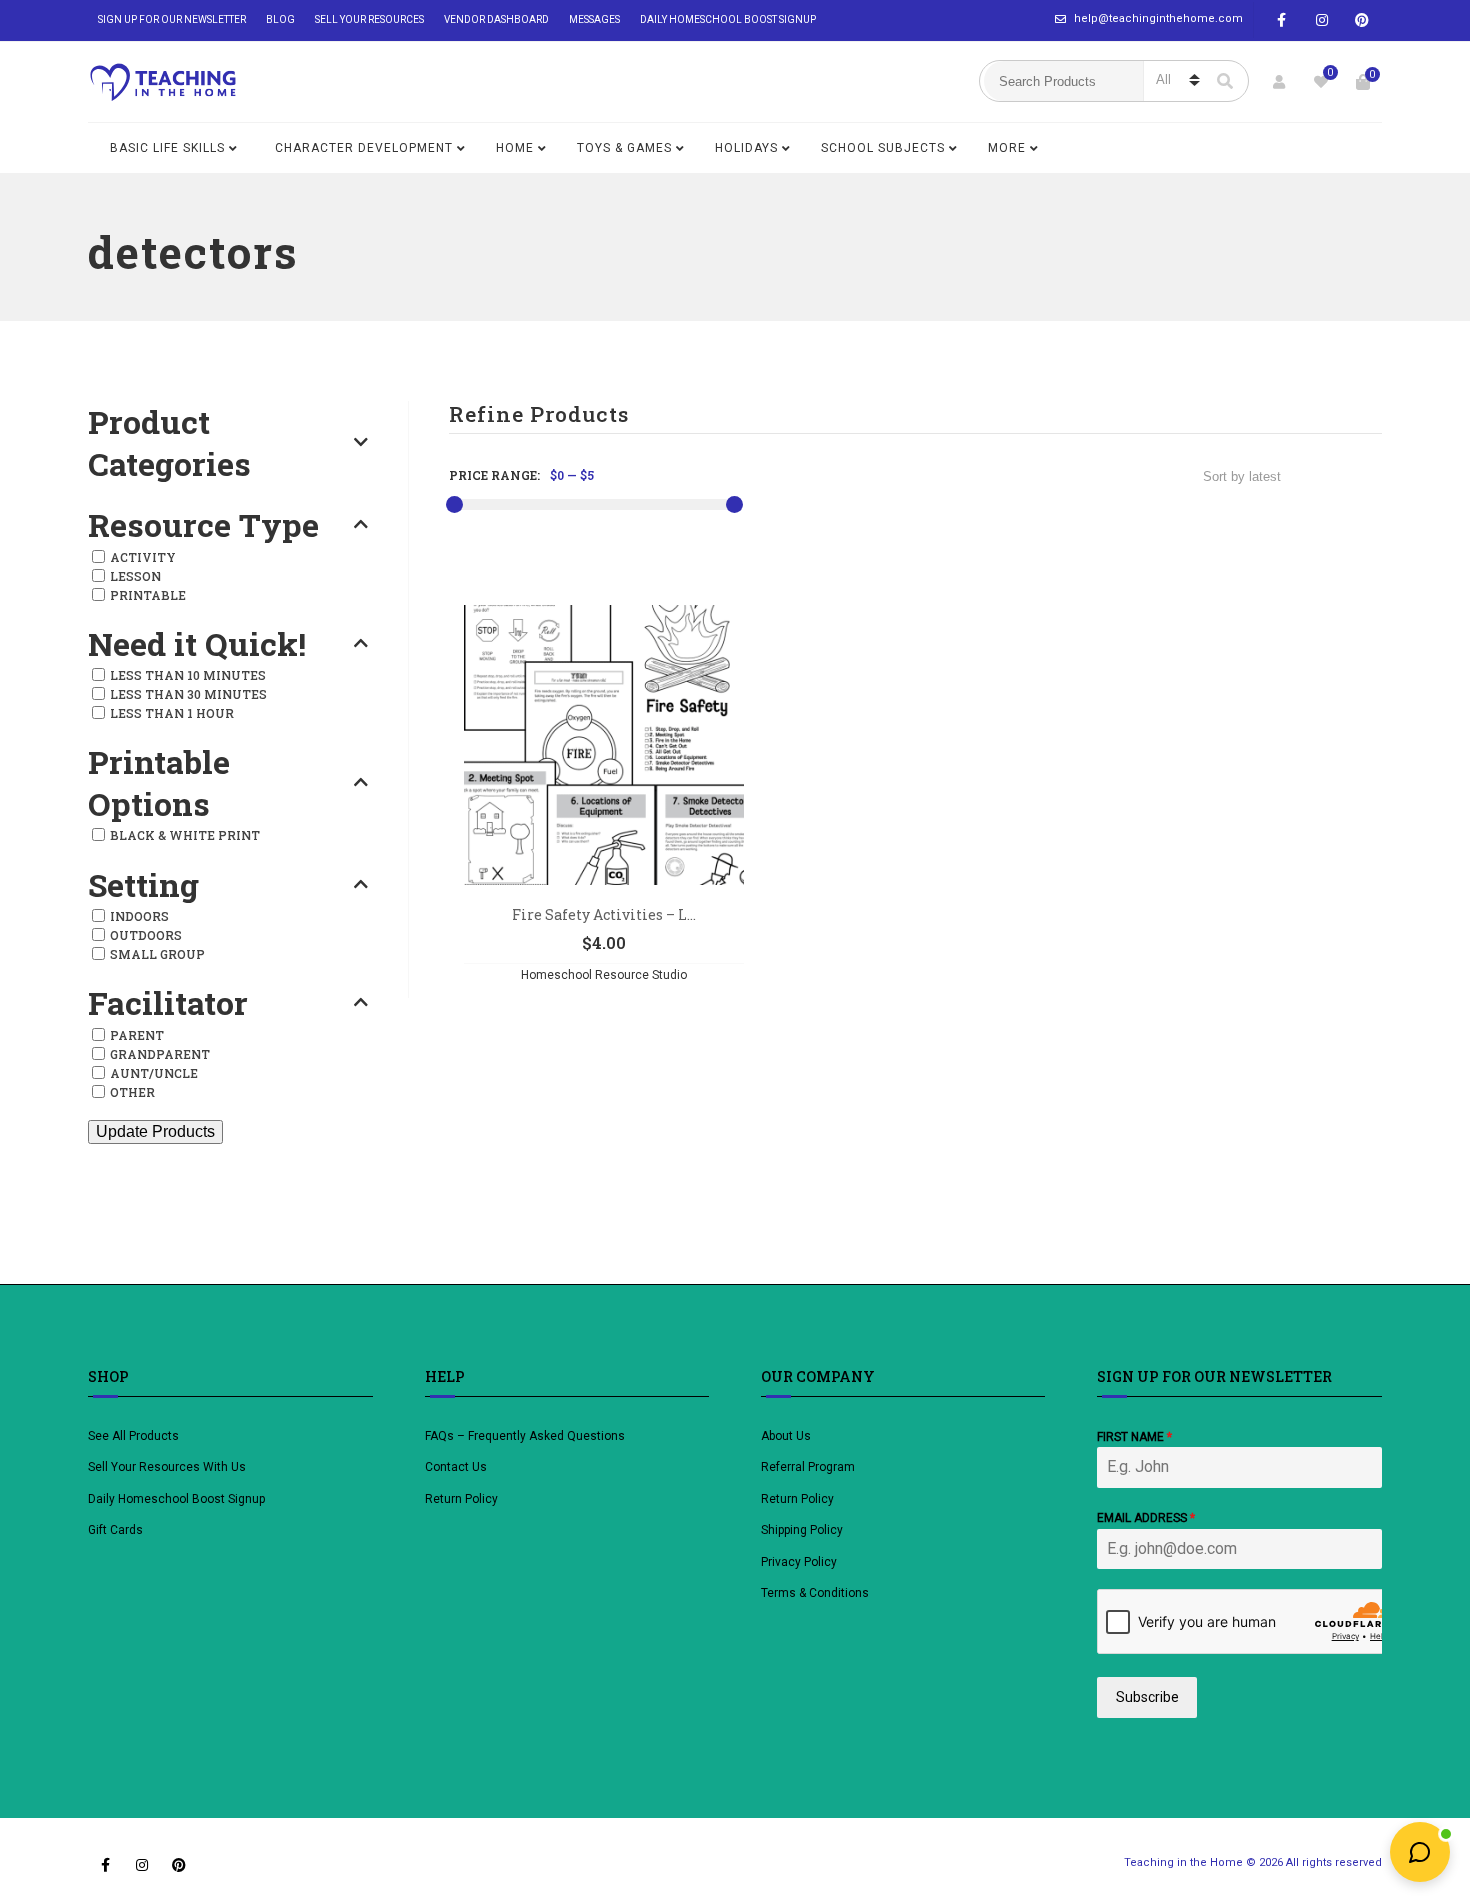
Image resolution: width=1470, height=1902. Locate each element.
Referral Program (808, 1467)
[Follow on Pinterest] (1362, 20)
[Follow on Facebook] (1282, 20)
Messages (594, 19)
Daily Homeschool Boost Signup (728, 19)
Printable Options (159, 782)
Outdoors (146, 935)
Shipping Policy (802, 1530)
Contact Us (456, 1467)
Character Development (364, 148)
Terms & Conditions (815, 1593)
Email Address (1146, 1518)
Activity (143, 557)
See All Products (133, 1436)
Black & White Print (185, 835)
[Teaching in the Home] (163, 82)
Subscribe (1147, 1697)
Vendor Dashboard (496, 19)
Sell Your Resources (369, 19)
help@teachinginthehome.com (1158, 18)
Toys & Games (624, 148)
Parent (137, 1035)
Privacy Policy (799, 1562)
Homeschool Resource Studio (604, 975)
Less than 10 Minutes (188, 675)
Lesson (135, 576)
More (1007, 148)
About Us (786, 1436)
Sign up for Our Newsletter (172, 19)
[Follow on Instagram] (1322, 20)
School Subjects (883, 148)
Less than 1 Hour (172, 713)
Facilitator (168, 1003)
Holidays (746, 148)
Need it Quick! (197, 644)
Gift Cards (115, 1530)
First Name (1134, 1437)
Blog (280, 19)
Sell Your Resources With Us (168, 1467)
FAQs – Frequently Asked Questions (525, 1436)
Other (132, 1092)
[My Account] (1279, 82)
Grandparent (160, 1054)
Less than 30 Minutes (188, 694)
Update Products (155, 1131)
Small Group (157, 954)
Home (515, 148)
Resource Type (203, 525)
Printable (148, 595)
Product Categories (169, 442)
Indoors (139, 916)
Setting (143, 885)
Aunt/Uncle (154, 1073)
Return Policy (461, 1499)
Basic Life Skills (167, 148)
